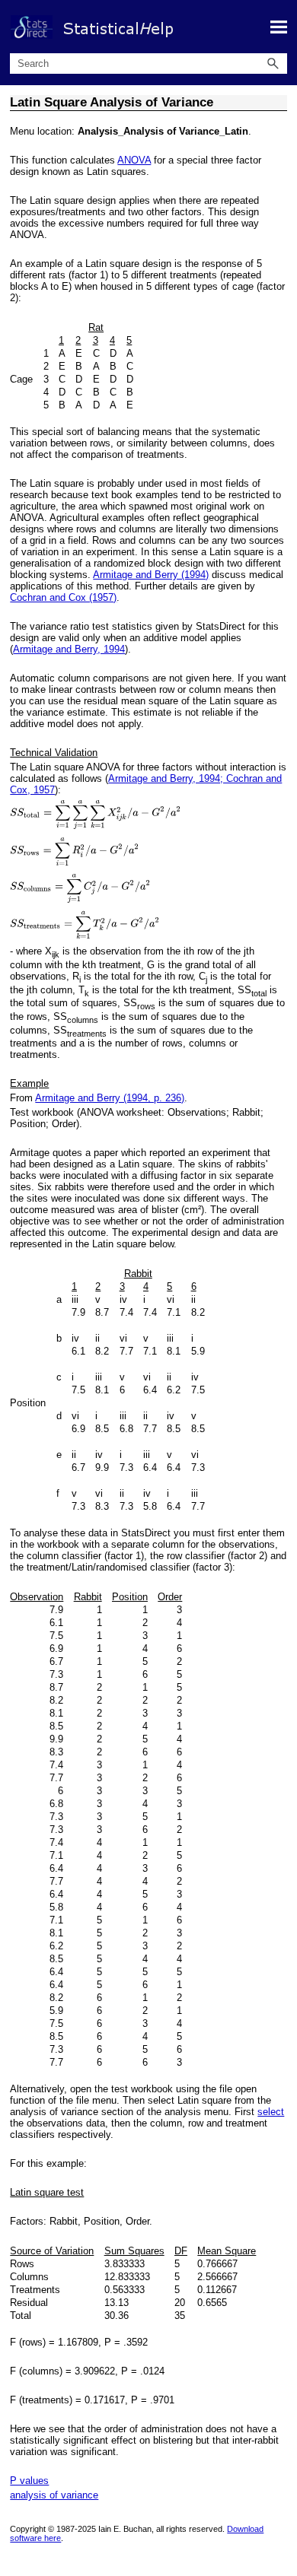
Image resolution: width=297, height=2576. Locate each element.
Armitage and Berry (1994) (151, 575)
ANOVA (134, 160)
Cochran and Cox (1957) (63, 597)
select (271, 2112)
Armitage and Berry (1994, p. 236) (110, 1098)
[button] (273, 64)
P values (29, 2481)
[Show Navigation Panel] (279, 27)
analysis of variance (54, 2495)
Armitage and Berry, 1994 (69, 649)
